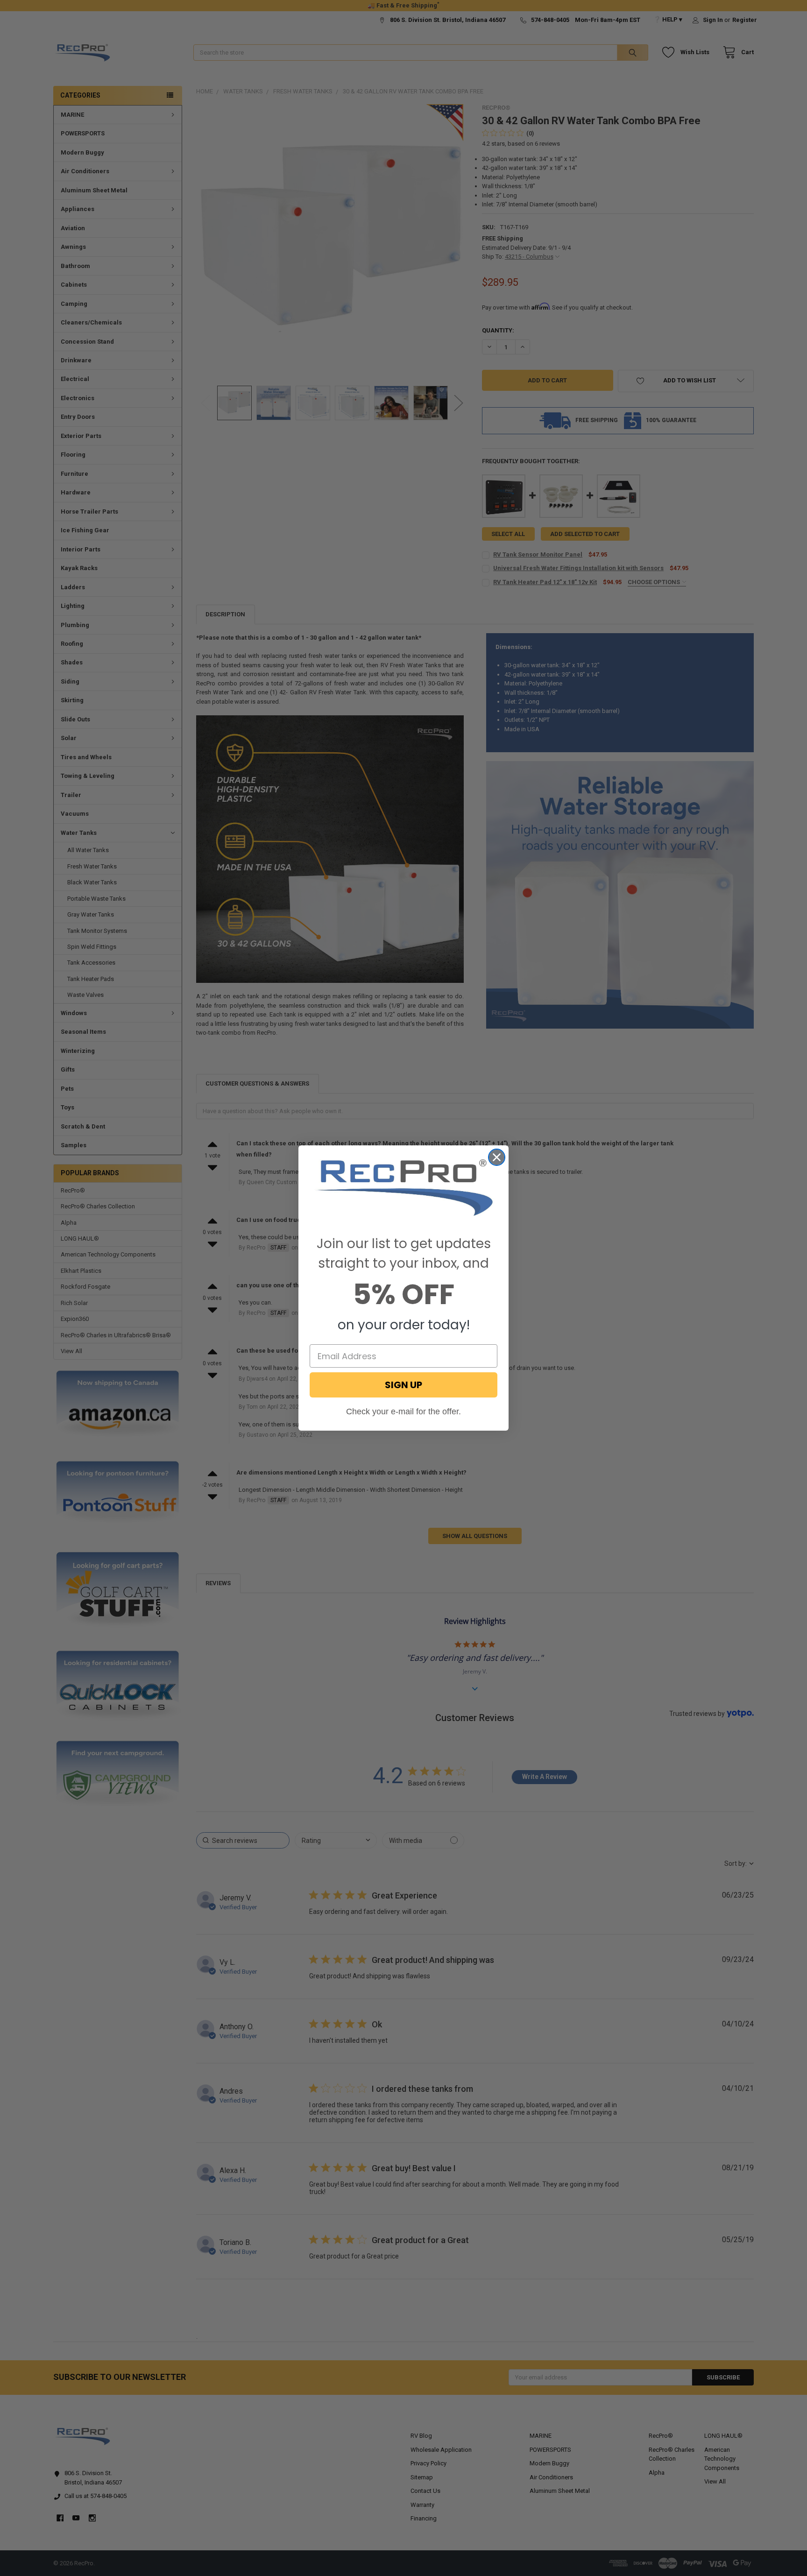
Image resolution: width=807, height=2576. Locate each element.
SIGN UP (403, 1385)
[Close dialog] (497, 1157)
